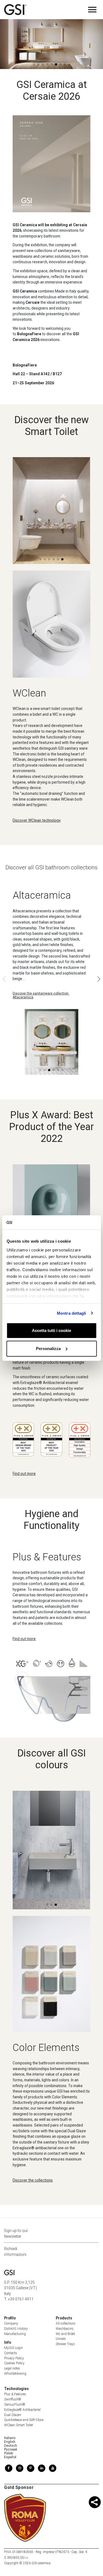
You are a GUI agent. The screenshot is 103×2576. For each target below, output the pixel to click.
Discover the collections (33, 2180)
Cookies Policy (14, 2363)
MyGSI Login (13, 2348)
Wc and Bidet (65, 2334)
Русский (11, 2449)
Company (11, 2323)
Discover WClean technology (37, 820)
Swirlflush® (13, 2399)
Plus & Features (15, 2394)
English (10, 2442)
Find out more (24, 1474)
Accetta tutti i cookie (51, 1330)
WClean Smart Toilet (19, 2425)
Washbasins (65, 2329)
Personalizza (48, 1349)
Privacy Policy (14, 2358)
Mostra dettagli (72, 1313)
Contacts (11, 2353)
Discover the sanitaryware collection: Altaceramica (41, 995)
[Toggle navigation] (92, 10)
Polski (9, 2453)
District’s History (16, 2329)
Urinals (61, 2339)
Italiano (10, 2438)
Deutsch (11, 2446)
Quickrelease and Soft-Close (24, 2420)
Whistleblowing (15, 2374)
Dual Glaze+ (13, 2415)
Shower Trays (65, 2344)
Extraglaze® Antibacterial (22, 2410)
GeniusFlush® (15, 2405)
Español (10, 2457)
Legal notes (12, 2368)
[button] (79, 53)
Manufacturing (15, 2334)
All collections (66, 2323)
